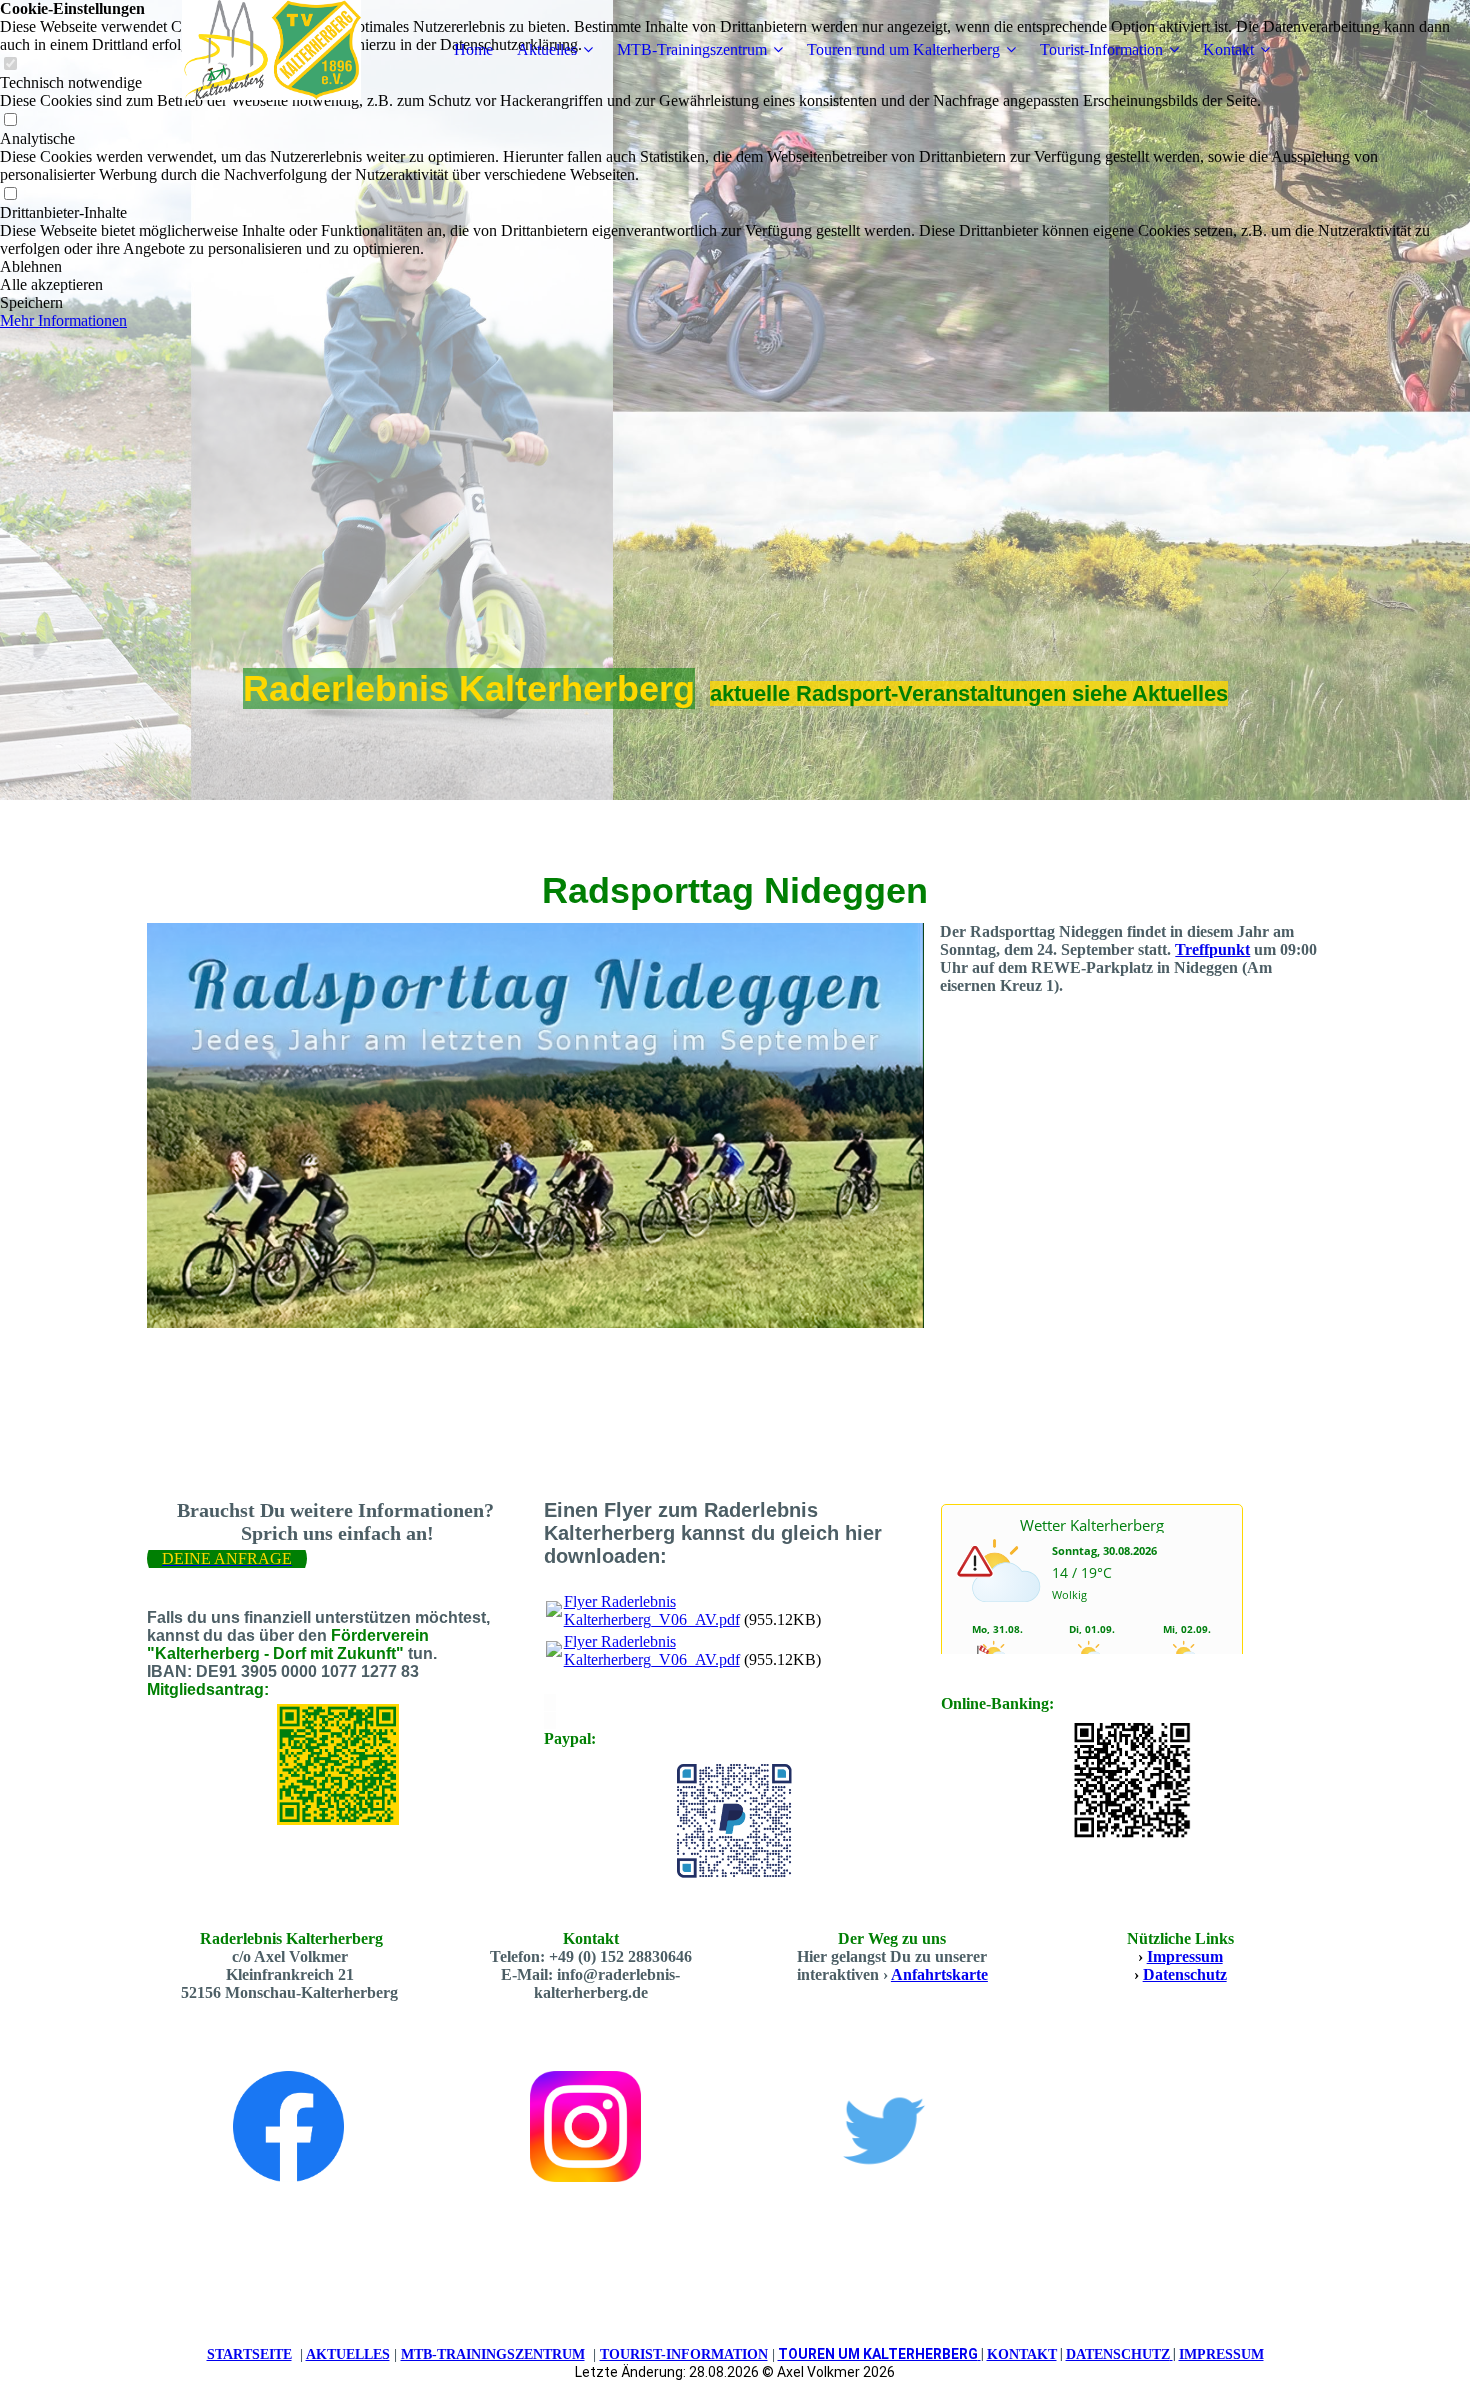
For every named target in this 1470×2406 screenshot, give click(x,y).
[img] (272, 50)
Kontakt (1228, 49)
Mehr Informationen (63, 320)
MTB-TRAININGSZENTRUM (493, 2354)
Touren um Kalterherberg (878, 2354)
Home (473, 49)
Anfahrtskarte (939, 1974)
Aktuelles (547, 49)
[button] (735, 267)
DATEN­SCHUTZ (1118, 2354)
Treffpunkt (1212, 949)
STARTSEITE (249, 2354)
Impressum (1185, 1956)
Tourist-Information (1101, 49)
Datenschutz (1185, 1974)
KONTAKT (1022, 2354)
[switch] (10, 120)
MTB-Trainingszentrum (692, 49)
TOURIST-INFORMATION (684, 2354)
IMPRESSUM (1221, 2354)
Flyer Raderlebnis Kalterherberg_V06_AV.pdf (652, 1610)
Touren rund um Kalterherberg (903, 49)
